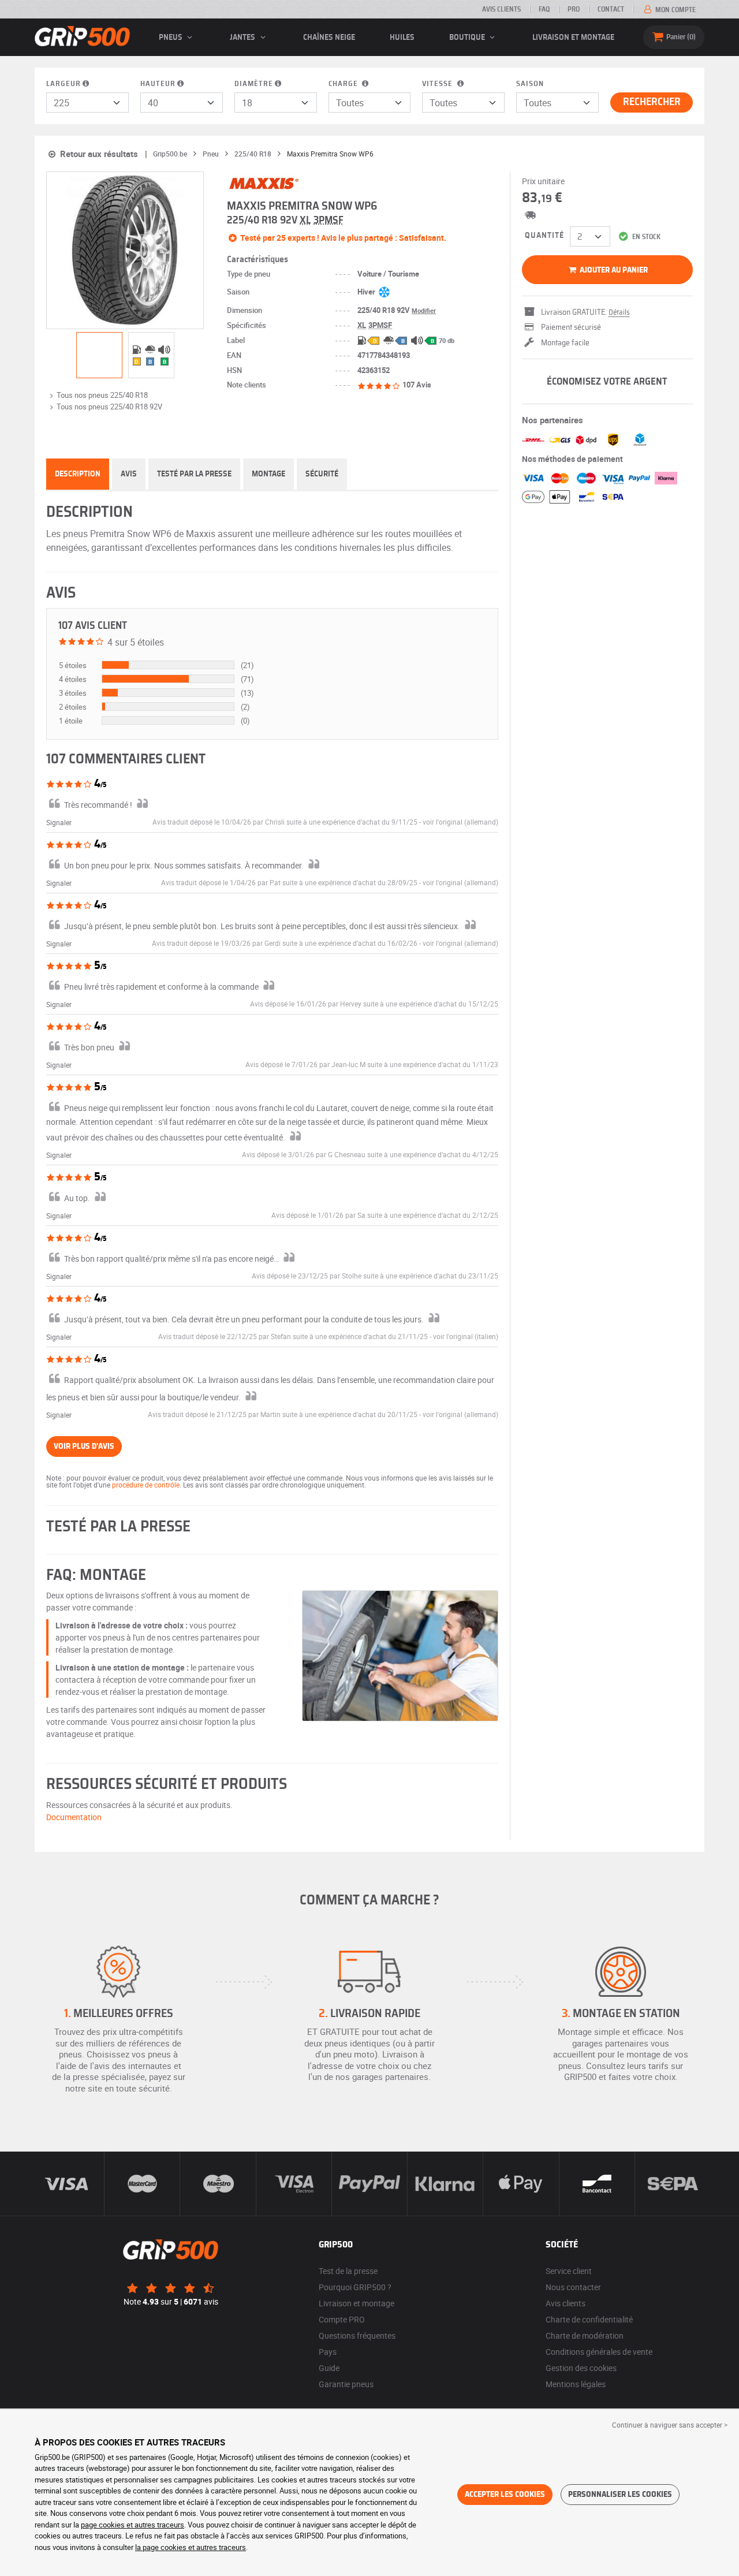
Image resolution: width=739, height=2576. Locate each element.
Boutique (468, 38)
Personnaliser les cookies (620, 2495)
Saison (530, 84)
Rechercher (652, 102)
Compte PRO (342, 2319)
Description (78, 474)
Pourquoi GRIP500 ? (355, 2287)
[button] (460, 822)
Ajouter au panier (613, 270)
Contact (611, 9)
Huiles (402, 38)
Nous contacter (573, 2287)
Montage (268, 474)
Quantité (544, 236)
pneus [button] (171, 38)
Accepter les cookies (505, 2495)
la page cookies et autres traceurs (191, 2547)
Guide (329, 2368)
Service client (569, 2271)
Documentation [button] (74, 1817)
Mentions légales (576, 2384)
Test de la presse (348, 2271)
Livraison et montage (573, 38)
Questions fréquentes (357, 2335)
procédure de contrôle (146, 1485)
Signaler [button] (59, 822)
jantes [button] (243, 38)
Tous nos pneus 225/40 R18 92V (109, 407)
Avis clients (501, 9)
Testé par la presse (194, 474)
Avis (129, 474)
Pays (328, 2352)
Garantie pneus (346, 2384)
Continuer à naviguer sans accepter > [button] (670, 2425)
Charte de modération (585, 2335)
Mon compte (675, 10)
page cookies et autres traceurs (133, 2525)
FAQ (544, 9)
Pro (574, 9)
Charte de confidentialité (589, 2319)
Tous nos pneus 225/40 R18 (102, 395)
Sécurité (322, 474)
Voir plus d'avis (84, 1447)
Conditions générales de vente (599, 2352)
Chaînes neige (329, 38)
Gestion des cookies (581, 2368)
